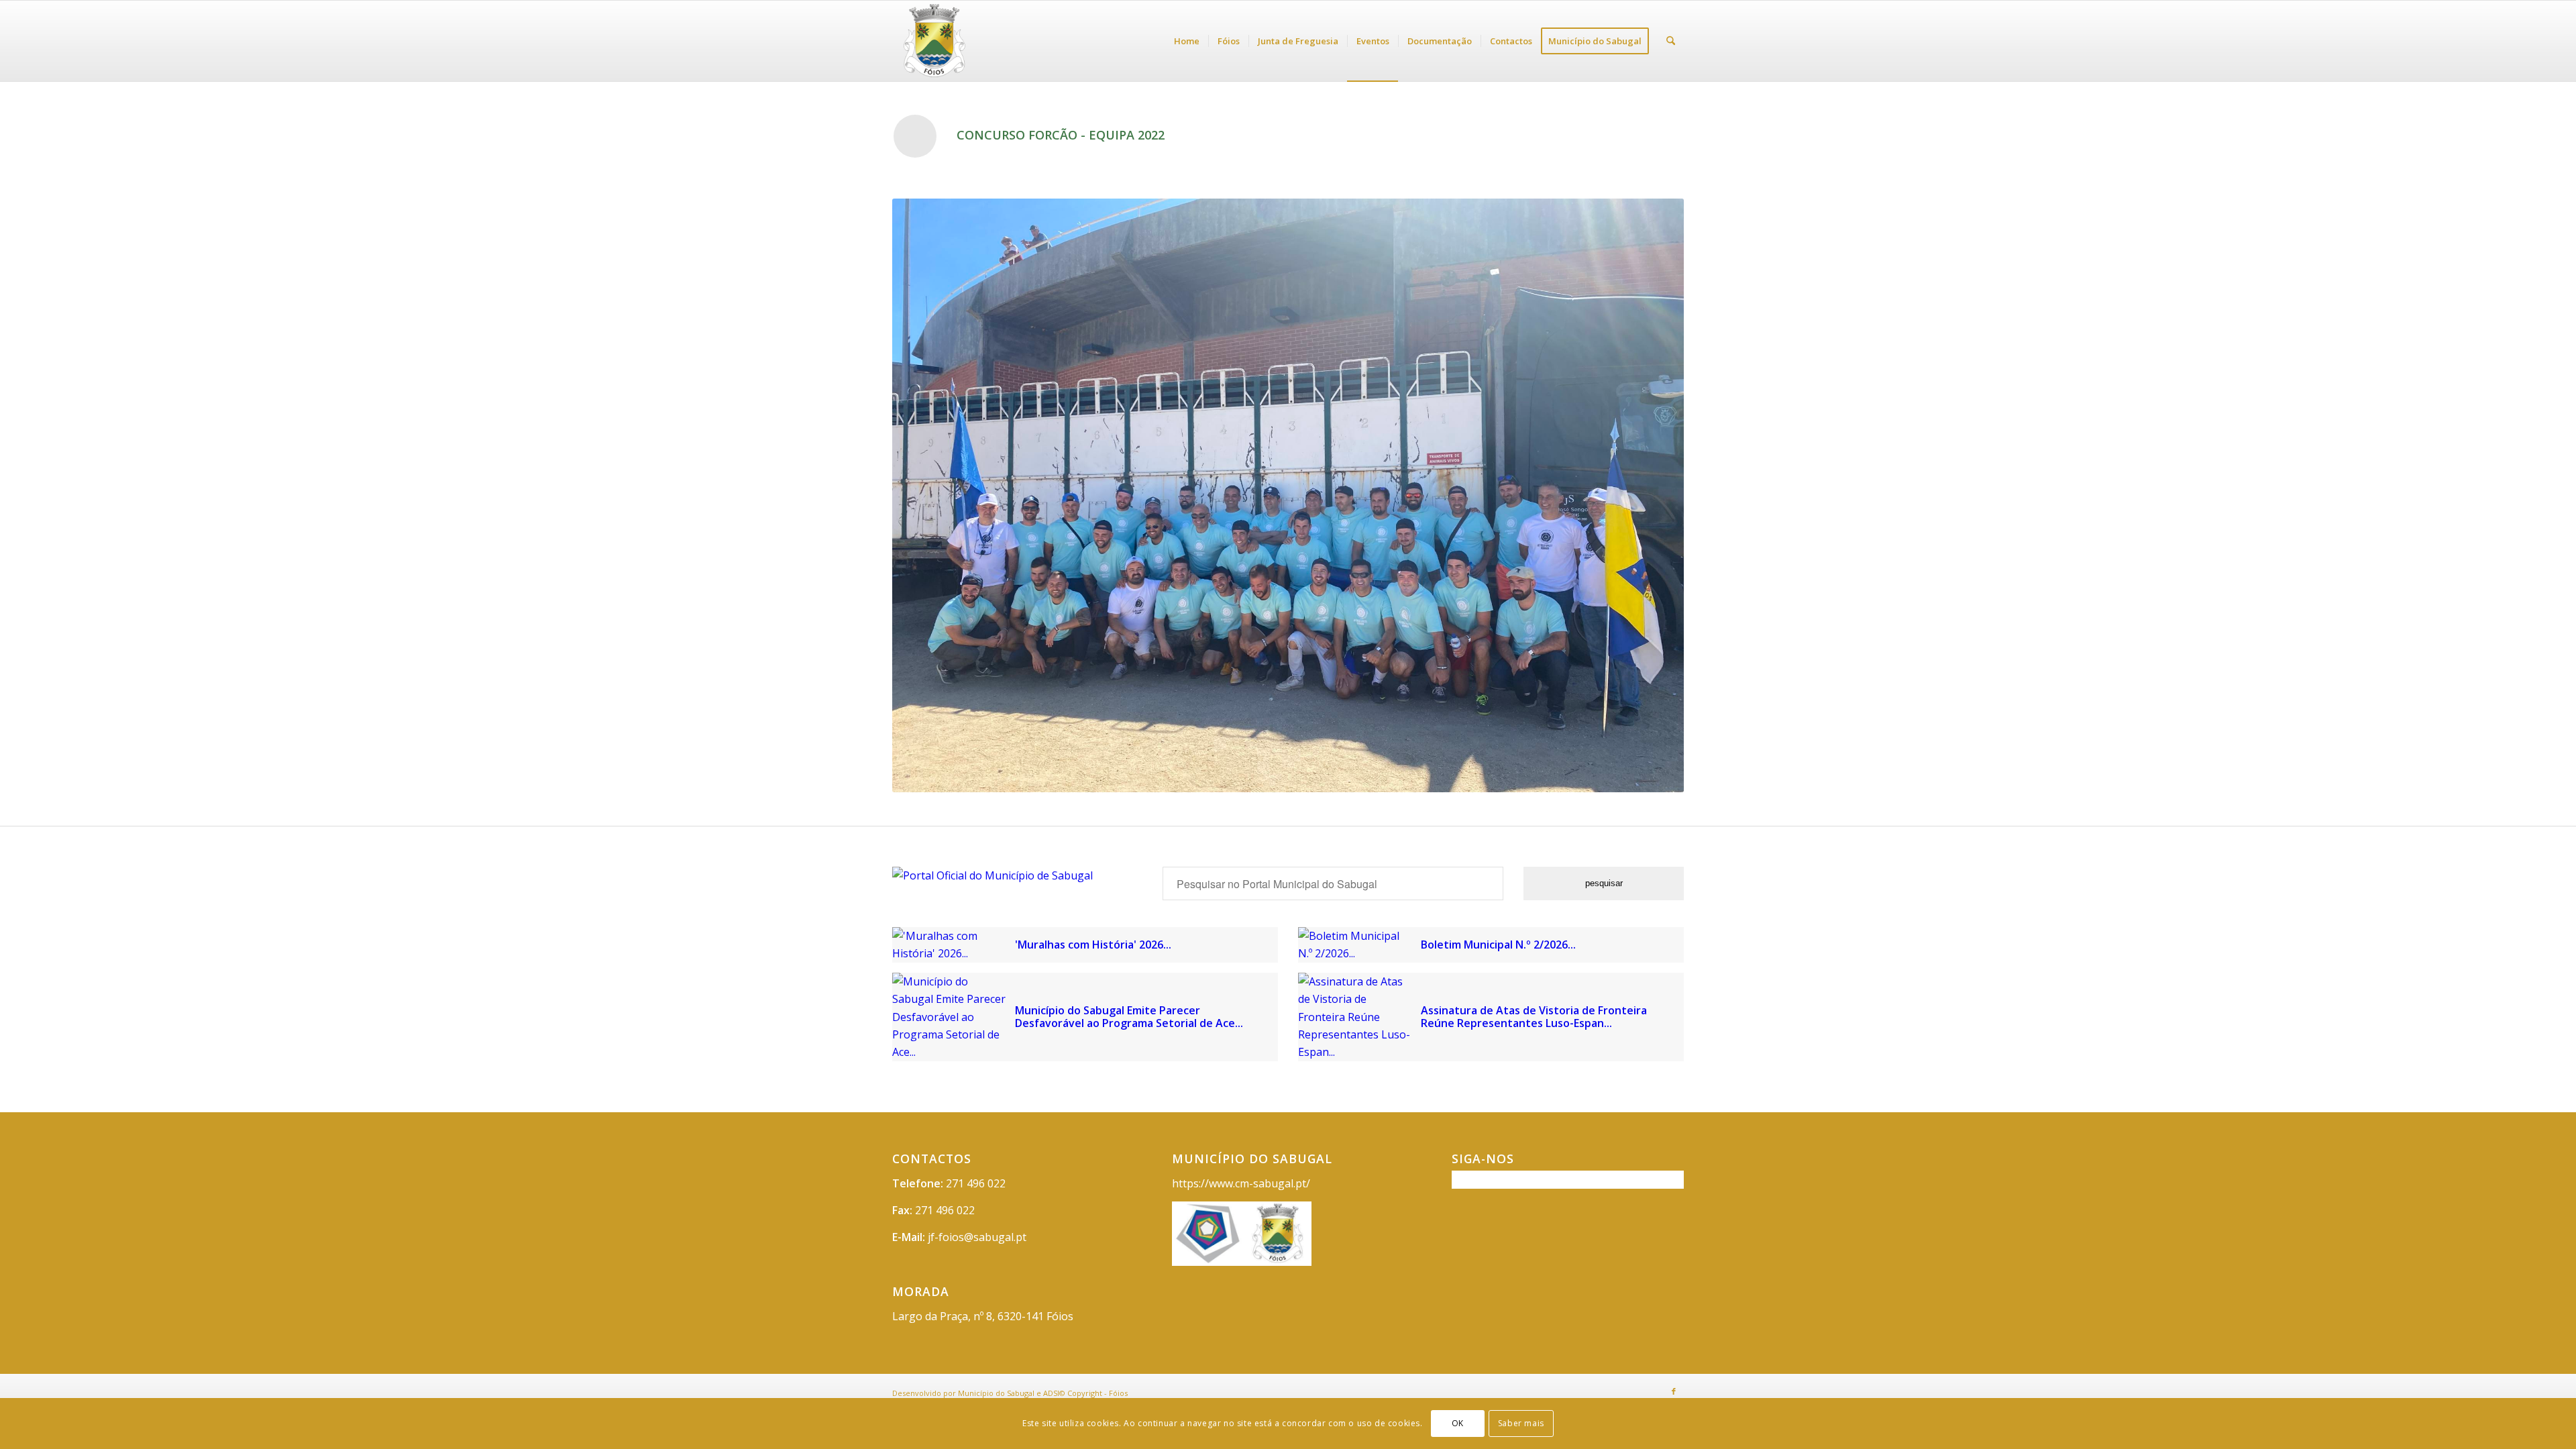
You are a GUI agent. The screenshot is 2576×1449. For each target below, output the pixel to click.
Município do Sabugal (996, 1393)
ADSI (1051, 1393)
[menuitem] (1187, 41)
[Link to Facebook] (1674, 1391)
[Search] (1671, 41)
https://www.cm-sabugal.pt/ (1241, 1183)
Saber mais (1521, 1423)
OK (1458, 1423)
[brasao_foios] (980, 41)
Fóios (1118, 1393)
